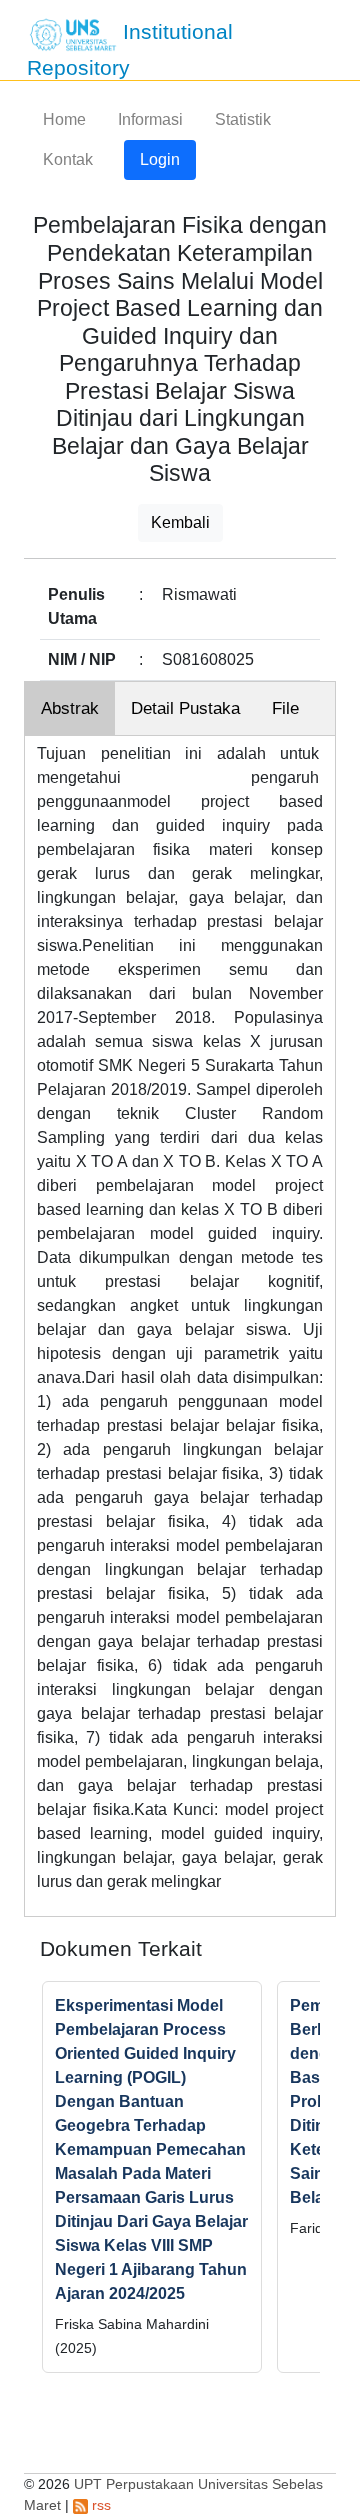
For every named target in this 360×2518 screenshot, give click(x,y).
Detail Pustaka (185, 708)
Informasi (150, 119)
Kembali (180, 522)
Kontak (68, 159)
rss (99, 2505)
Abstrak (70, 708)
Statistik (243, 119)
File (285, 708)
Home (64, 119)
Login (160, 159)
